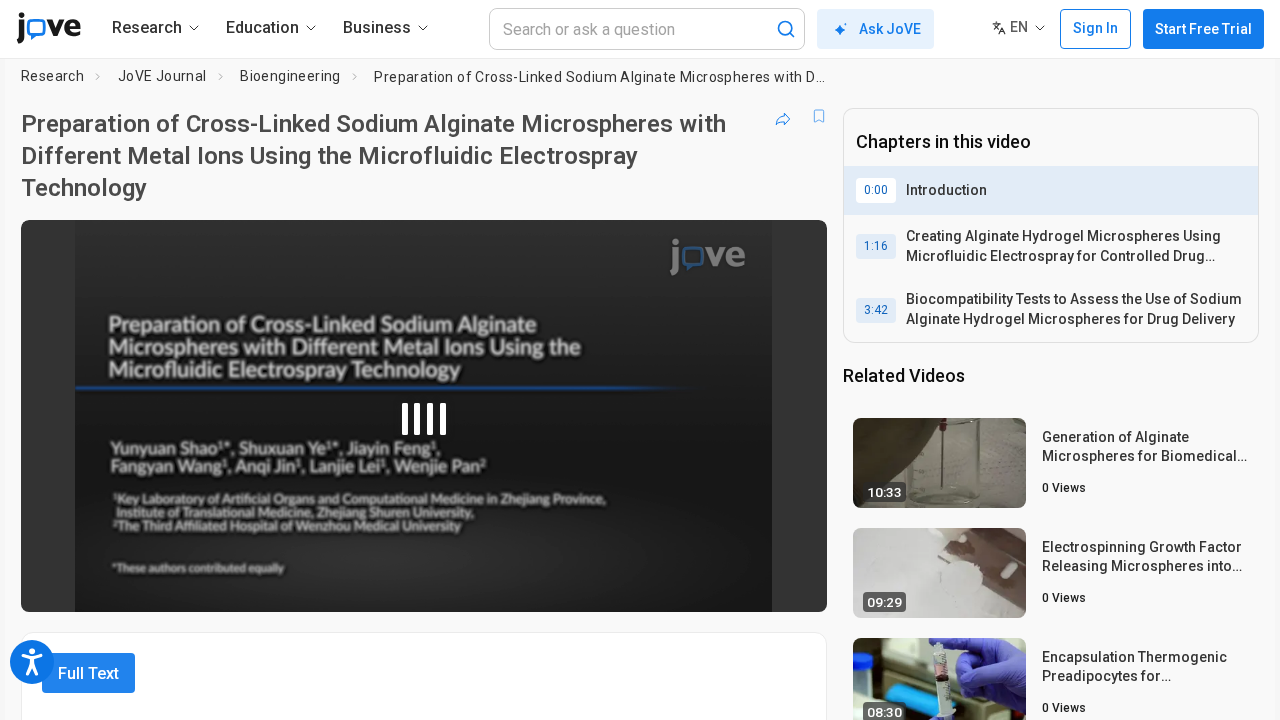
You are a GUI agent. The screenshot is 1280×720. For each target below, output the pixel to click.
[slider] (314, 583)
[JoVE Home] (48, 28)
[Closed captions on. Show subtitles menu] (749, 583)
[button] (795, 248)
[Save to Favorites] (819, 116)
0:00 (876, 190)
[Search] (786, 29)
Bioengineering (290, 76)
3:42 (876, 310)
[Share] (783, 116)
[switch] (593, 583)
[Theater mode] (795, 583)
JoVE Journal (162, 76)
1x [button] (708, 583)
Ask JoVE (890, 29)
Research (52, 76)
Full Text (88, 673)
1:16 (876, 246)
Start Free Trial (1203, 29)
